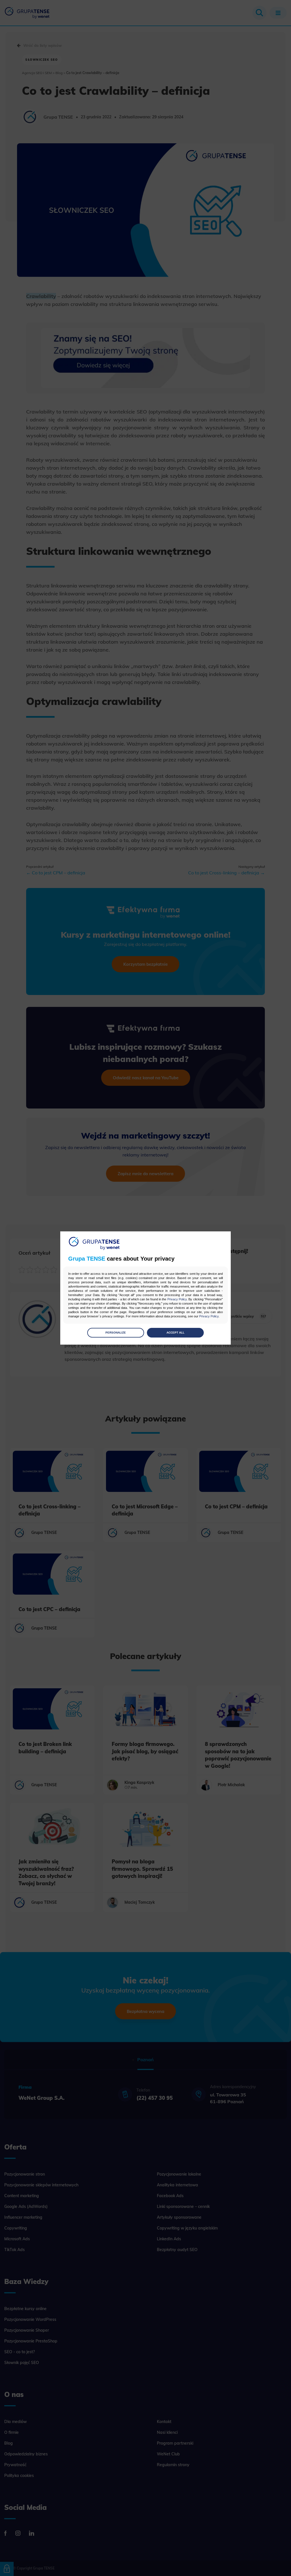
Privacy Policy (177, 1299)
